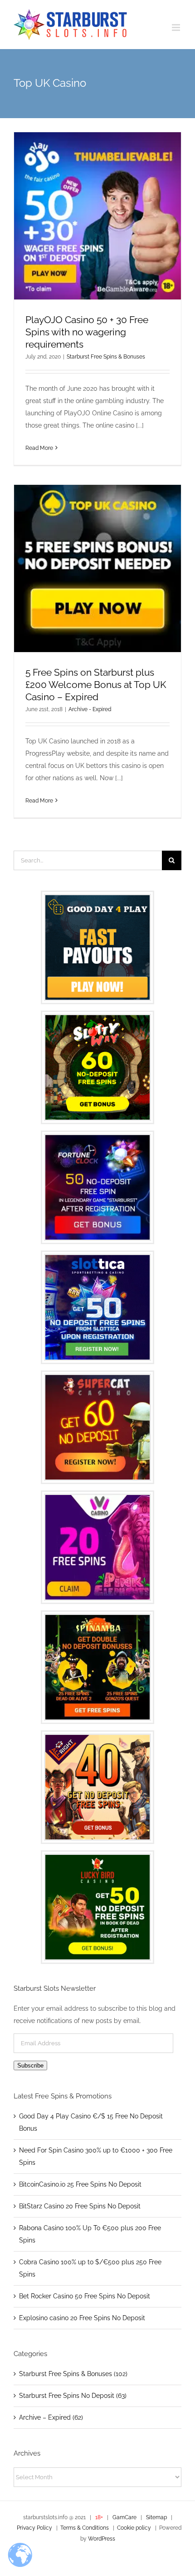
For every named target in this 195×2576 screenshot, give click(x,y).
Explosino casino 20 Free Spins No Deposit (82, 2318)
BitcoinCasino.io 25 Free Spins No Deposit (80, 2184)
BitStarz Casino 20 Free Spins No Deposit (80, 2206)
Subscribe (30, 2065)
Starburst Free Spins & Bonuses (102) (73, 2374)
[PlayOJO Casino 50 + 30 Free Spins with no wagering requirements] (97, 216)
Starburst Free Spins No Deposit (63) (73, 2396)
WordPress (102, 2539)
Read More (39, 448)
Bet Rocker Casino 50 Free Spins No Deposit (85, 2296)
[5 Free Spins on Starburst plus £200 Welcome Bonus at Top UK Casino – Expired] (97, 568)
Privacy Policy (34, 2528)
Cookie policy (134, 2528)
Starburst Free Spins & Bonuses (106, 357)
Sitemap (156, 2517)
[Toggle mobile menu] (177, 27)
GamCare (125, 2517)
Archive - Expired (90, 709)
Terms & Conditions (85, 2528)
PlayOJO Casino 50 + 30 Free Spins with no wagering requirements (87, 332)
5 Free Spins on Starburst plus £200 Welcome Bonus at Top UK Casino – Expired (96, 685)
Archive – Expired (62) (51, 2417)
